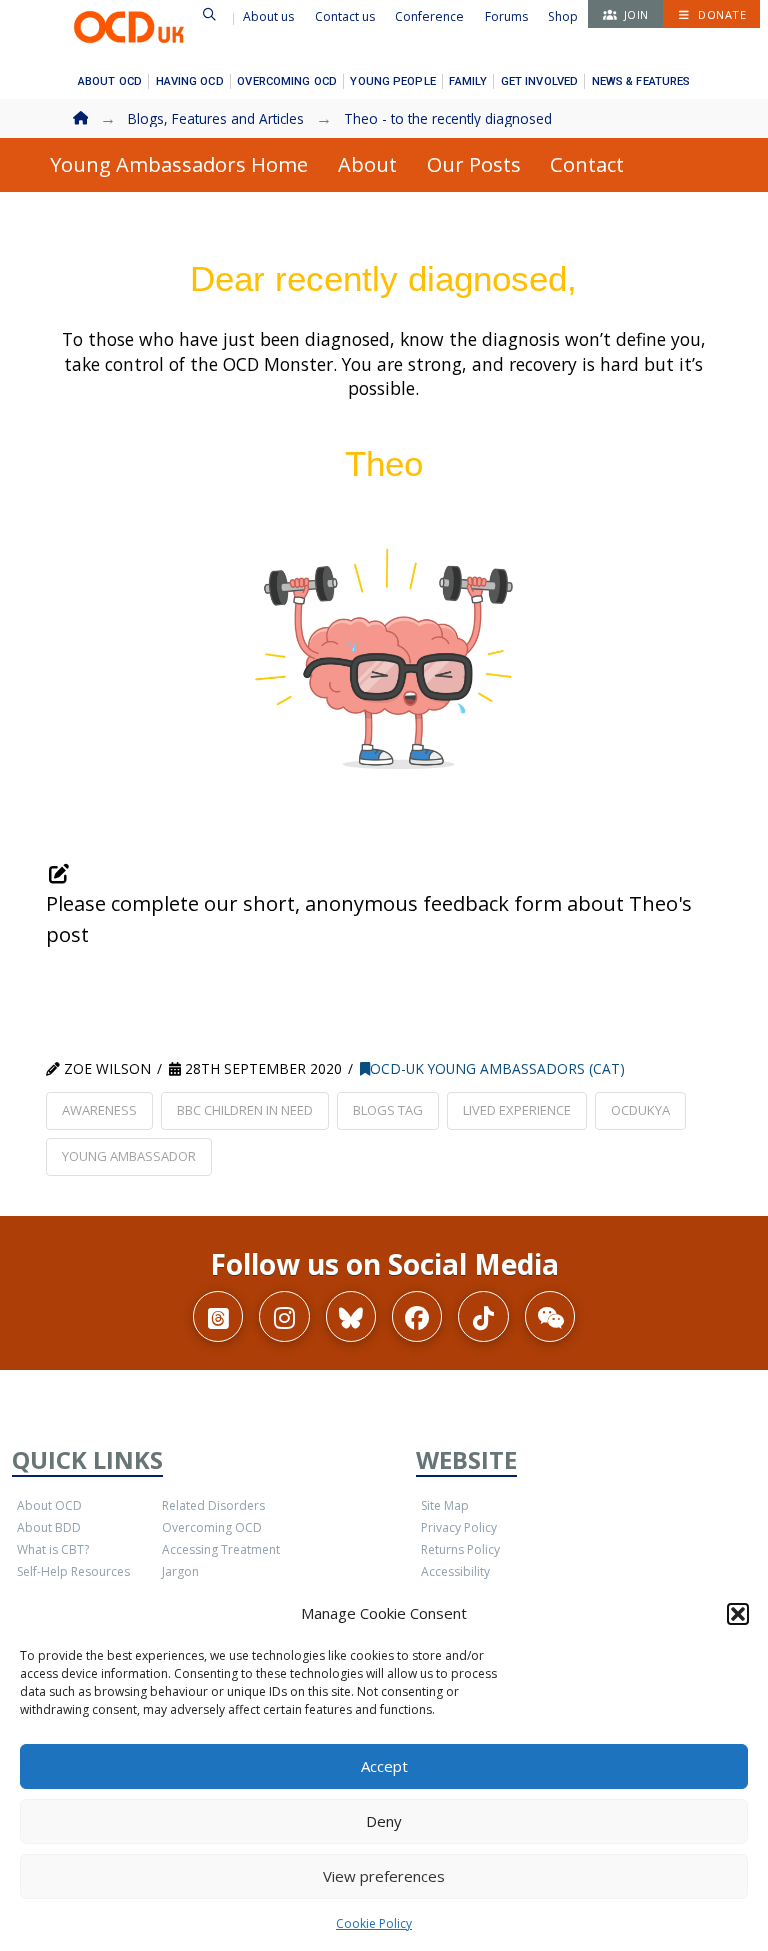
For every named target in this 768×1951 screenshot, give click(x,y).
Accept (384, 1766)
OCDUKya (640, 1110)
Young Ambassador (129, 1156)
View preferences (384, 1876)
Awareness (99, 1110)
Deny (384, 1821)
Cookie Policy (374, 1923)
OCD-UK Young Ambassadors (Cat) (497, 1068)
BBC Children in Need (245, 1110)
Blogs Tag (388, 1110)
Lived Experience (517, 1110)
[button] (738, 1614)
